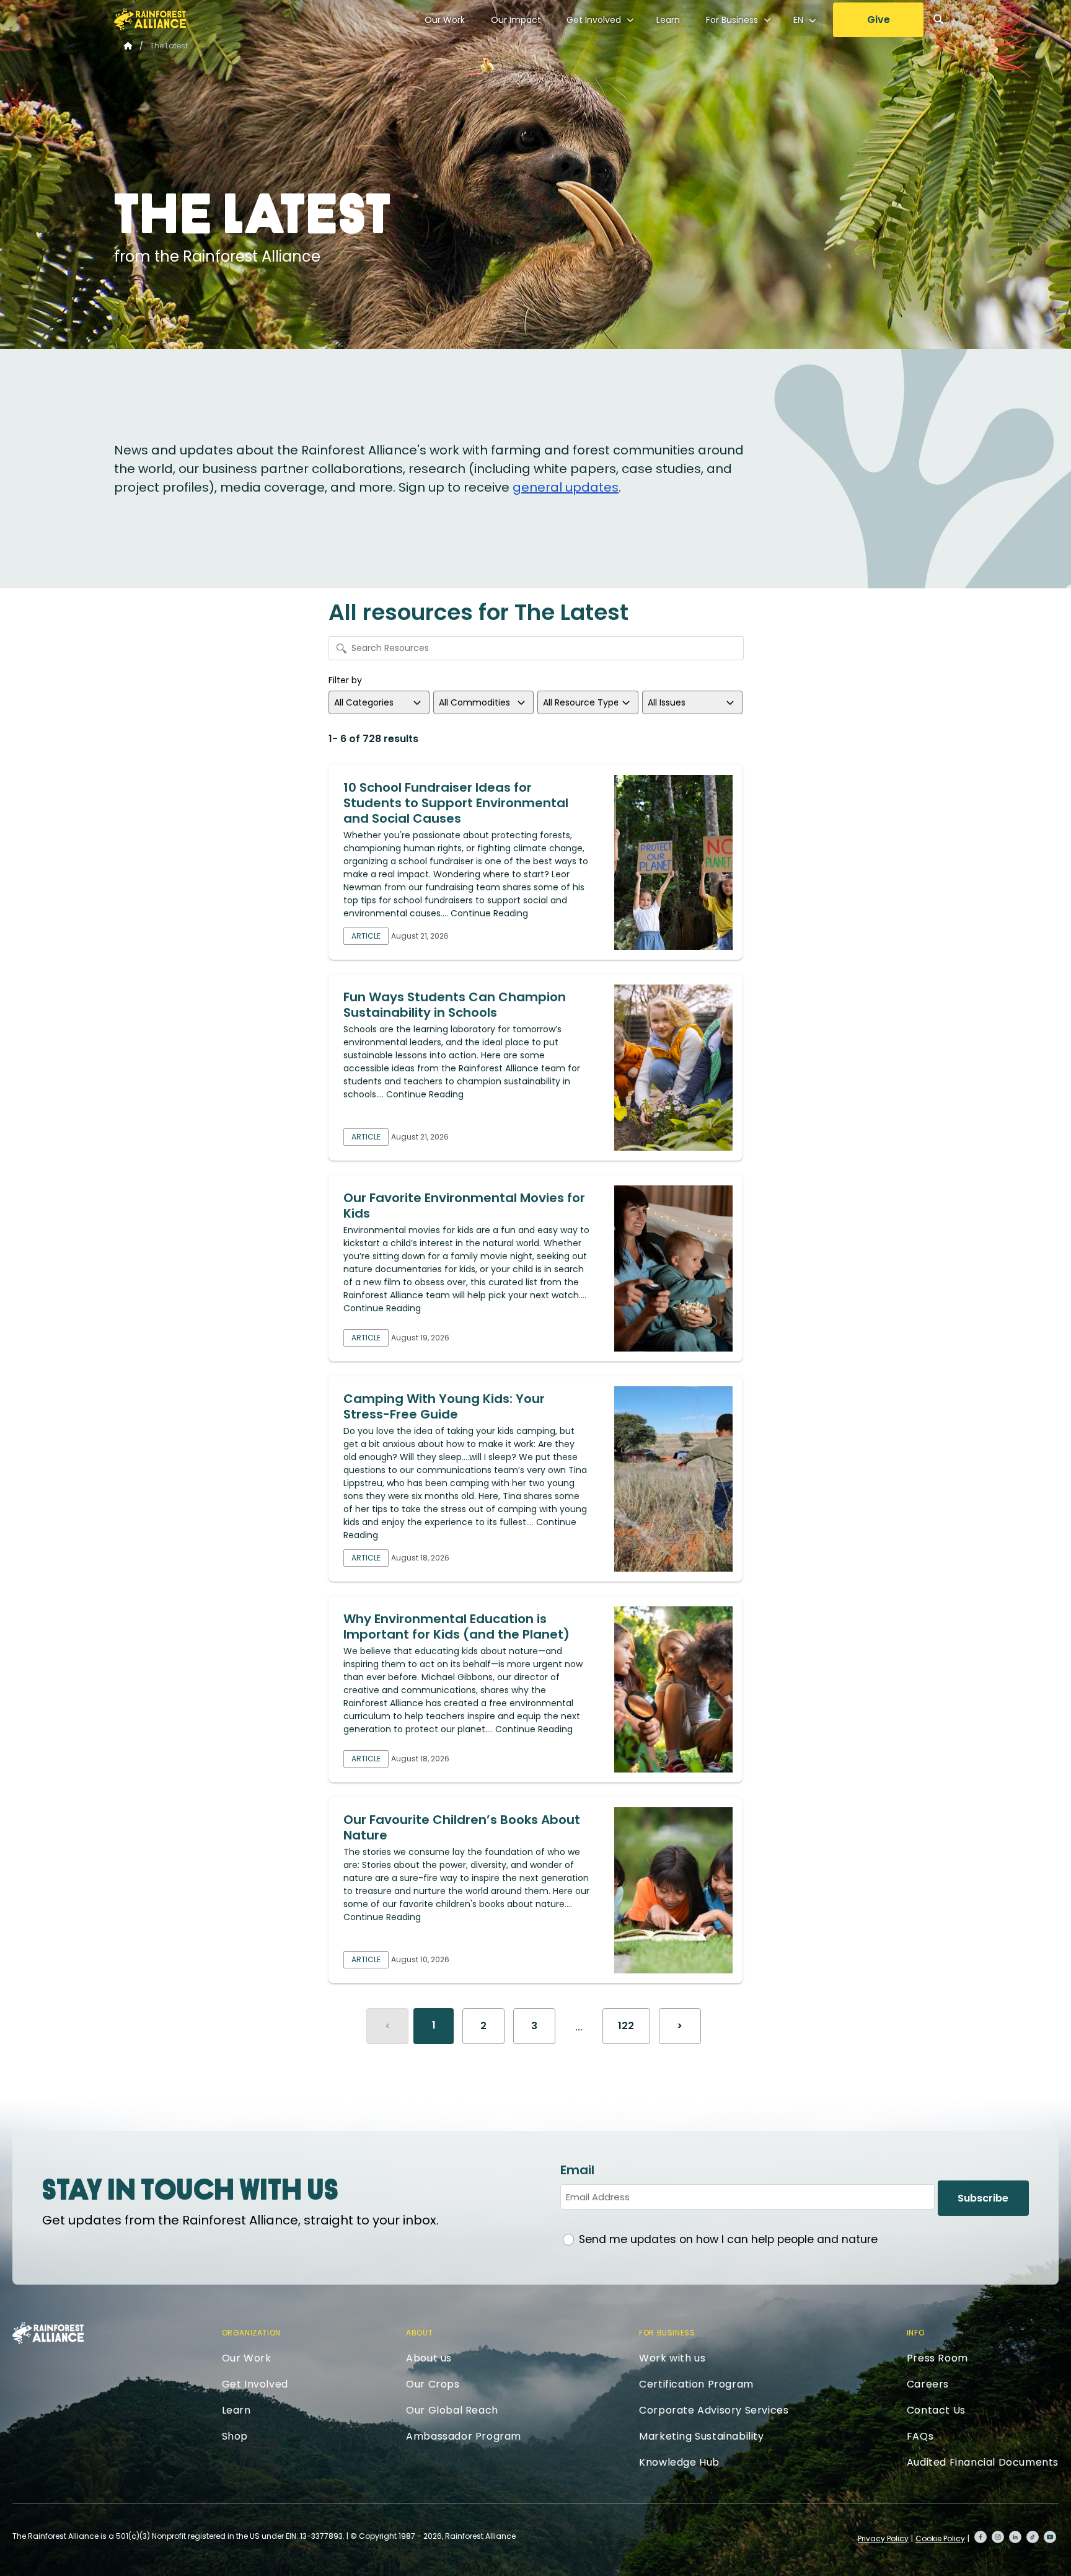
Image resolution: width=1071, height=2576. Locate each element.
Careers (928, 2384)
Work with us (672, 2358)
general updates (566, 487)
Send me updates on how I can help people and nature (728, 2239)
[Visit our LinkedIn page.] (1015, 2537)
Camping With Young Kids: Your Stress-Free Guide (444, 1406)
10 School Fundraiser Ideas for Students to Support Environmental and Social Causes (456, 803)
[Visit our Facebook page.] (981, 2537)
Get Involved (594, 20)
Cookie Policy (940, 2538)
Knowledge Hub (679, 2462)
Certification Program (696, 2384)
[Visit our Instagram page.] (998, 2537)
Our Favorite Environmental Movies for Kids (464, 1206)
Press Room (937, 2358)
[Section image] (673, 862)
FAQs (920, 2436)
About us (429, 2358)
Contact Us (936, 2410)
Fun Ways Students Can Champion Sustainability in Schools (455, 1005)
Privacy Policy (883, 2538)
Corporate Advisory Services (714, 2410)
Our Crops (433, 2384)
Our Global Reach (452, 2410)
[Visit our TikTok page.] (1033, 2537)
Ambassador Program (464, 2436)
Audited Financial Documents (983, 2462)
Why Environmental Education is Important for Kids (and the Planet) (456, 1627)
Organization (251, 2333)
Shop (235, 2436)
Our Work (445, 20)
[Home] (150, 19)
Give (879, 20)
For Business (732, 20)
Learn (668, 20)
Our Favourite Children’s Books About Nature (462, 1827)
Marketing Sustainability (701, 2436)
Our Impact (516, 20)
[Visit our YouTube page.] (1050, 2537)
